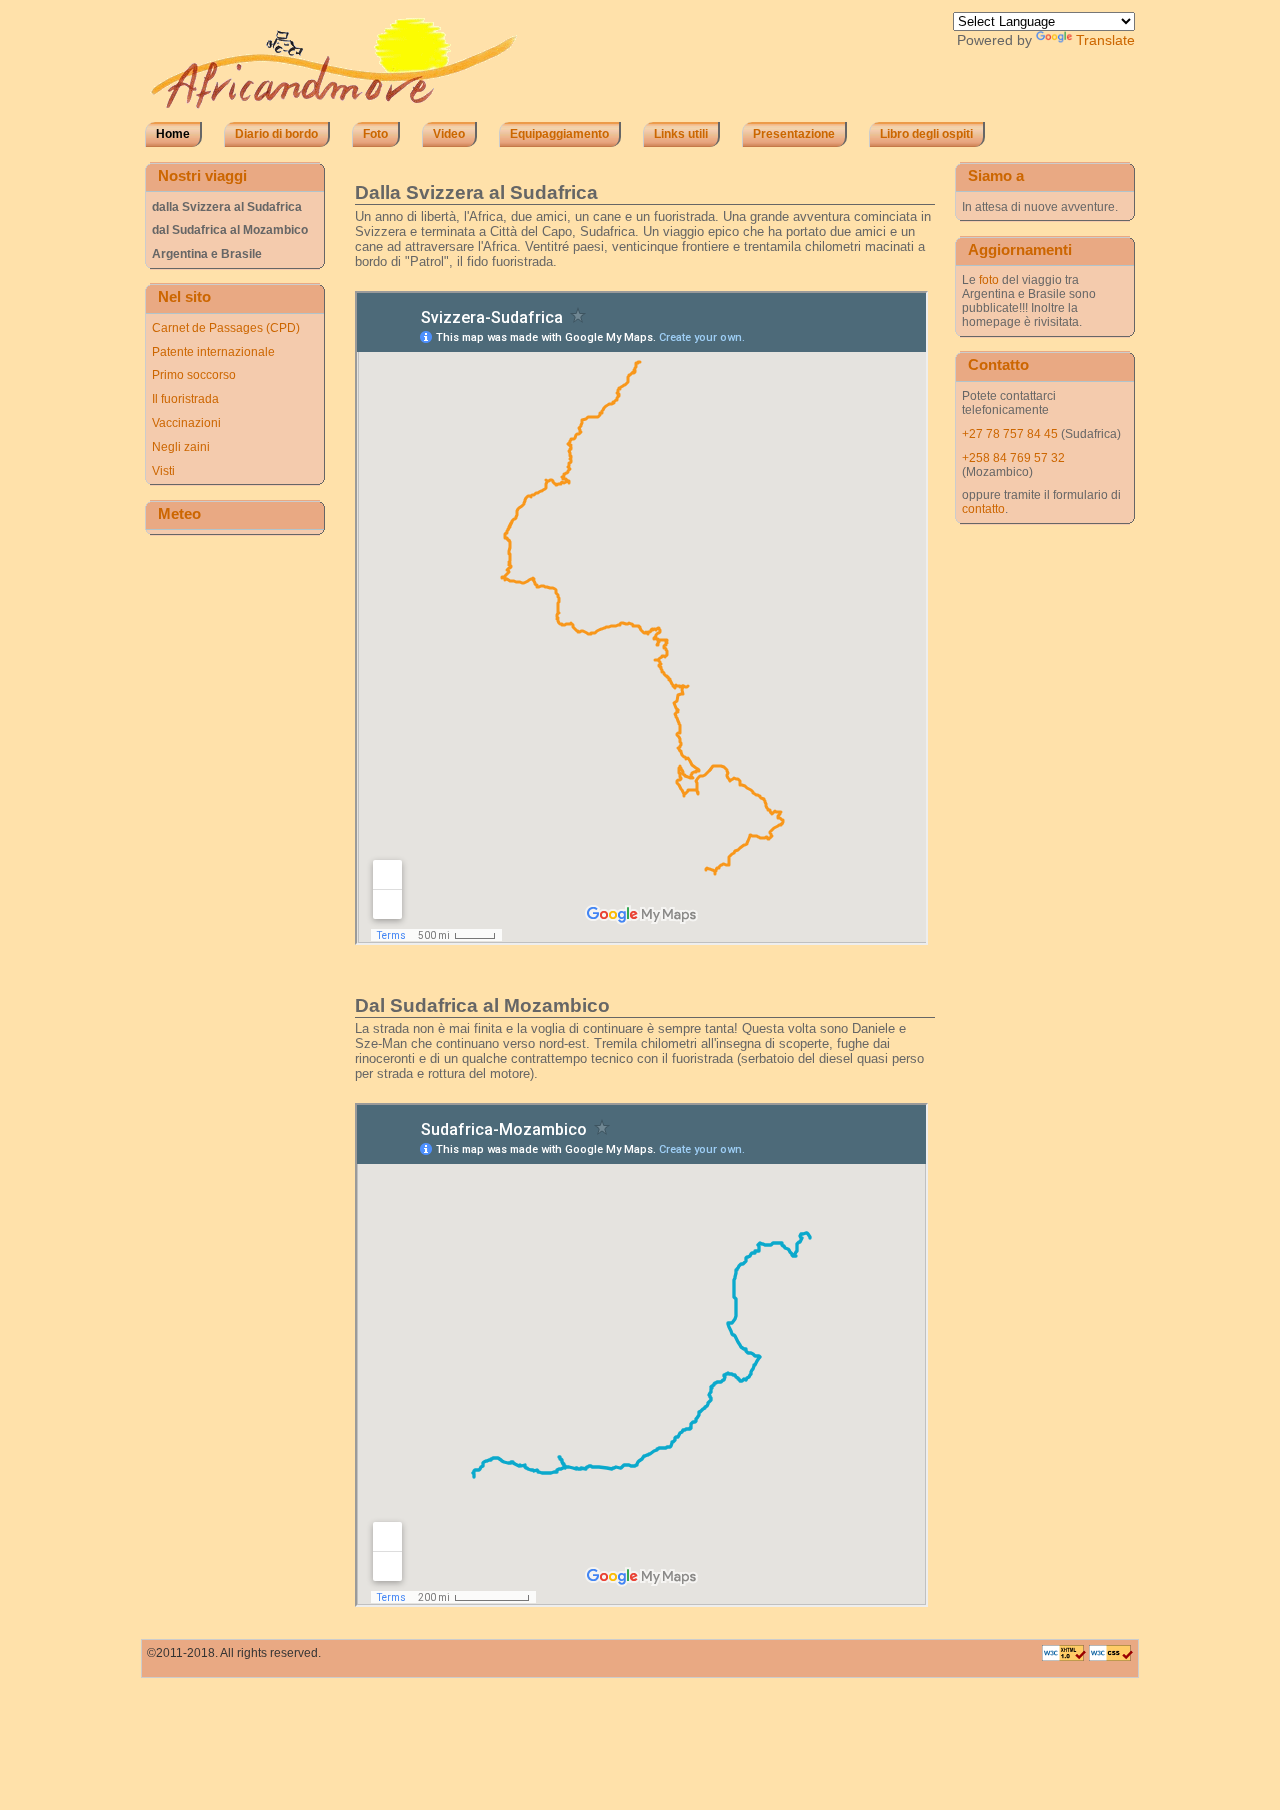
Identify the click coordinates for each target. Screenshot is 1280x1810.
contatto (983, 509)
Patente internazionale (213, 352)
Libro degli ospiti (926, 134)
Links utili (681, 134)
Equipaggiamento (559, 134)
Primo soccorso (194, 375)
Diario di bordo (276, 134)
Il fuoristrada (185, 399)
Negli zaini (181, 447)
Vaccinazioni (186, 423)
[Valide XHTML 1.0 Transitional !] (1065, 1657)
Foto (375, 134)
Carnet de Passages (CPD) (226, 328)
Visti (163, 471)
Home (173, 134)
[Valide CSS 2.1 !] (1111, 1657)
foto (989, 280)
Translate (1105, 40)
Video (449, 134)
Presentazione (794, 134)
